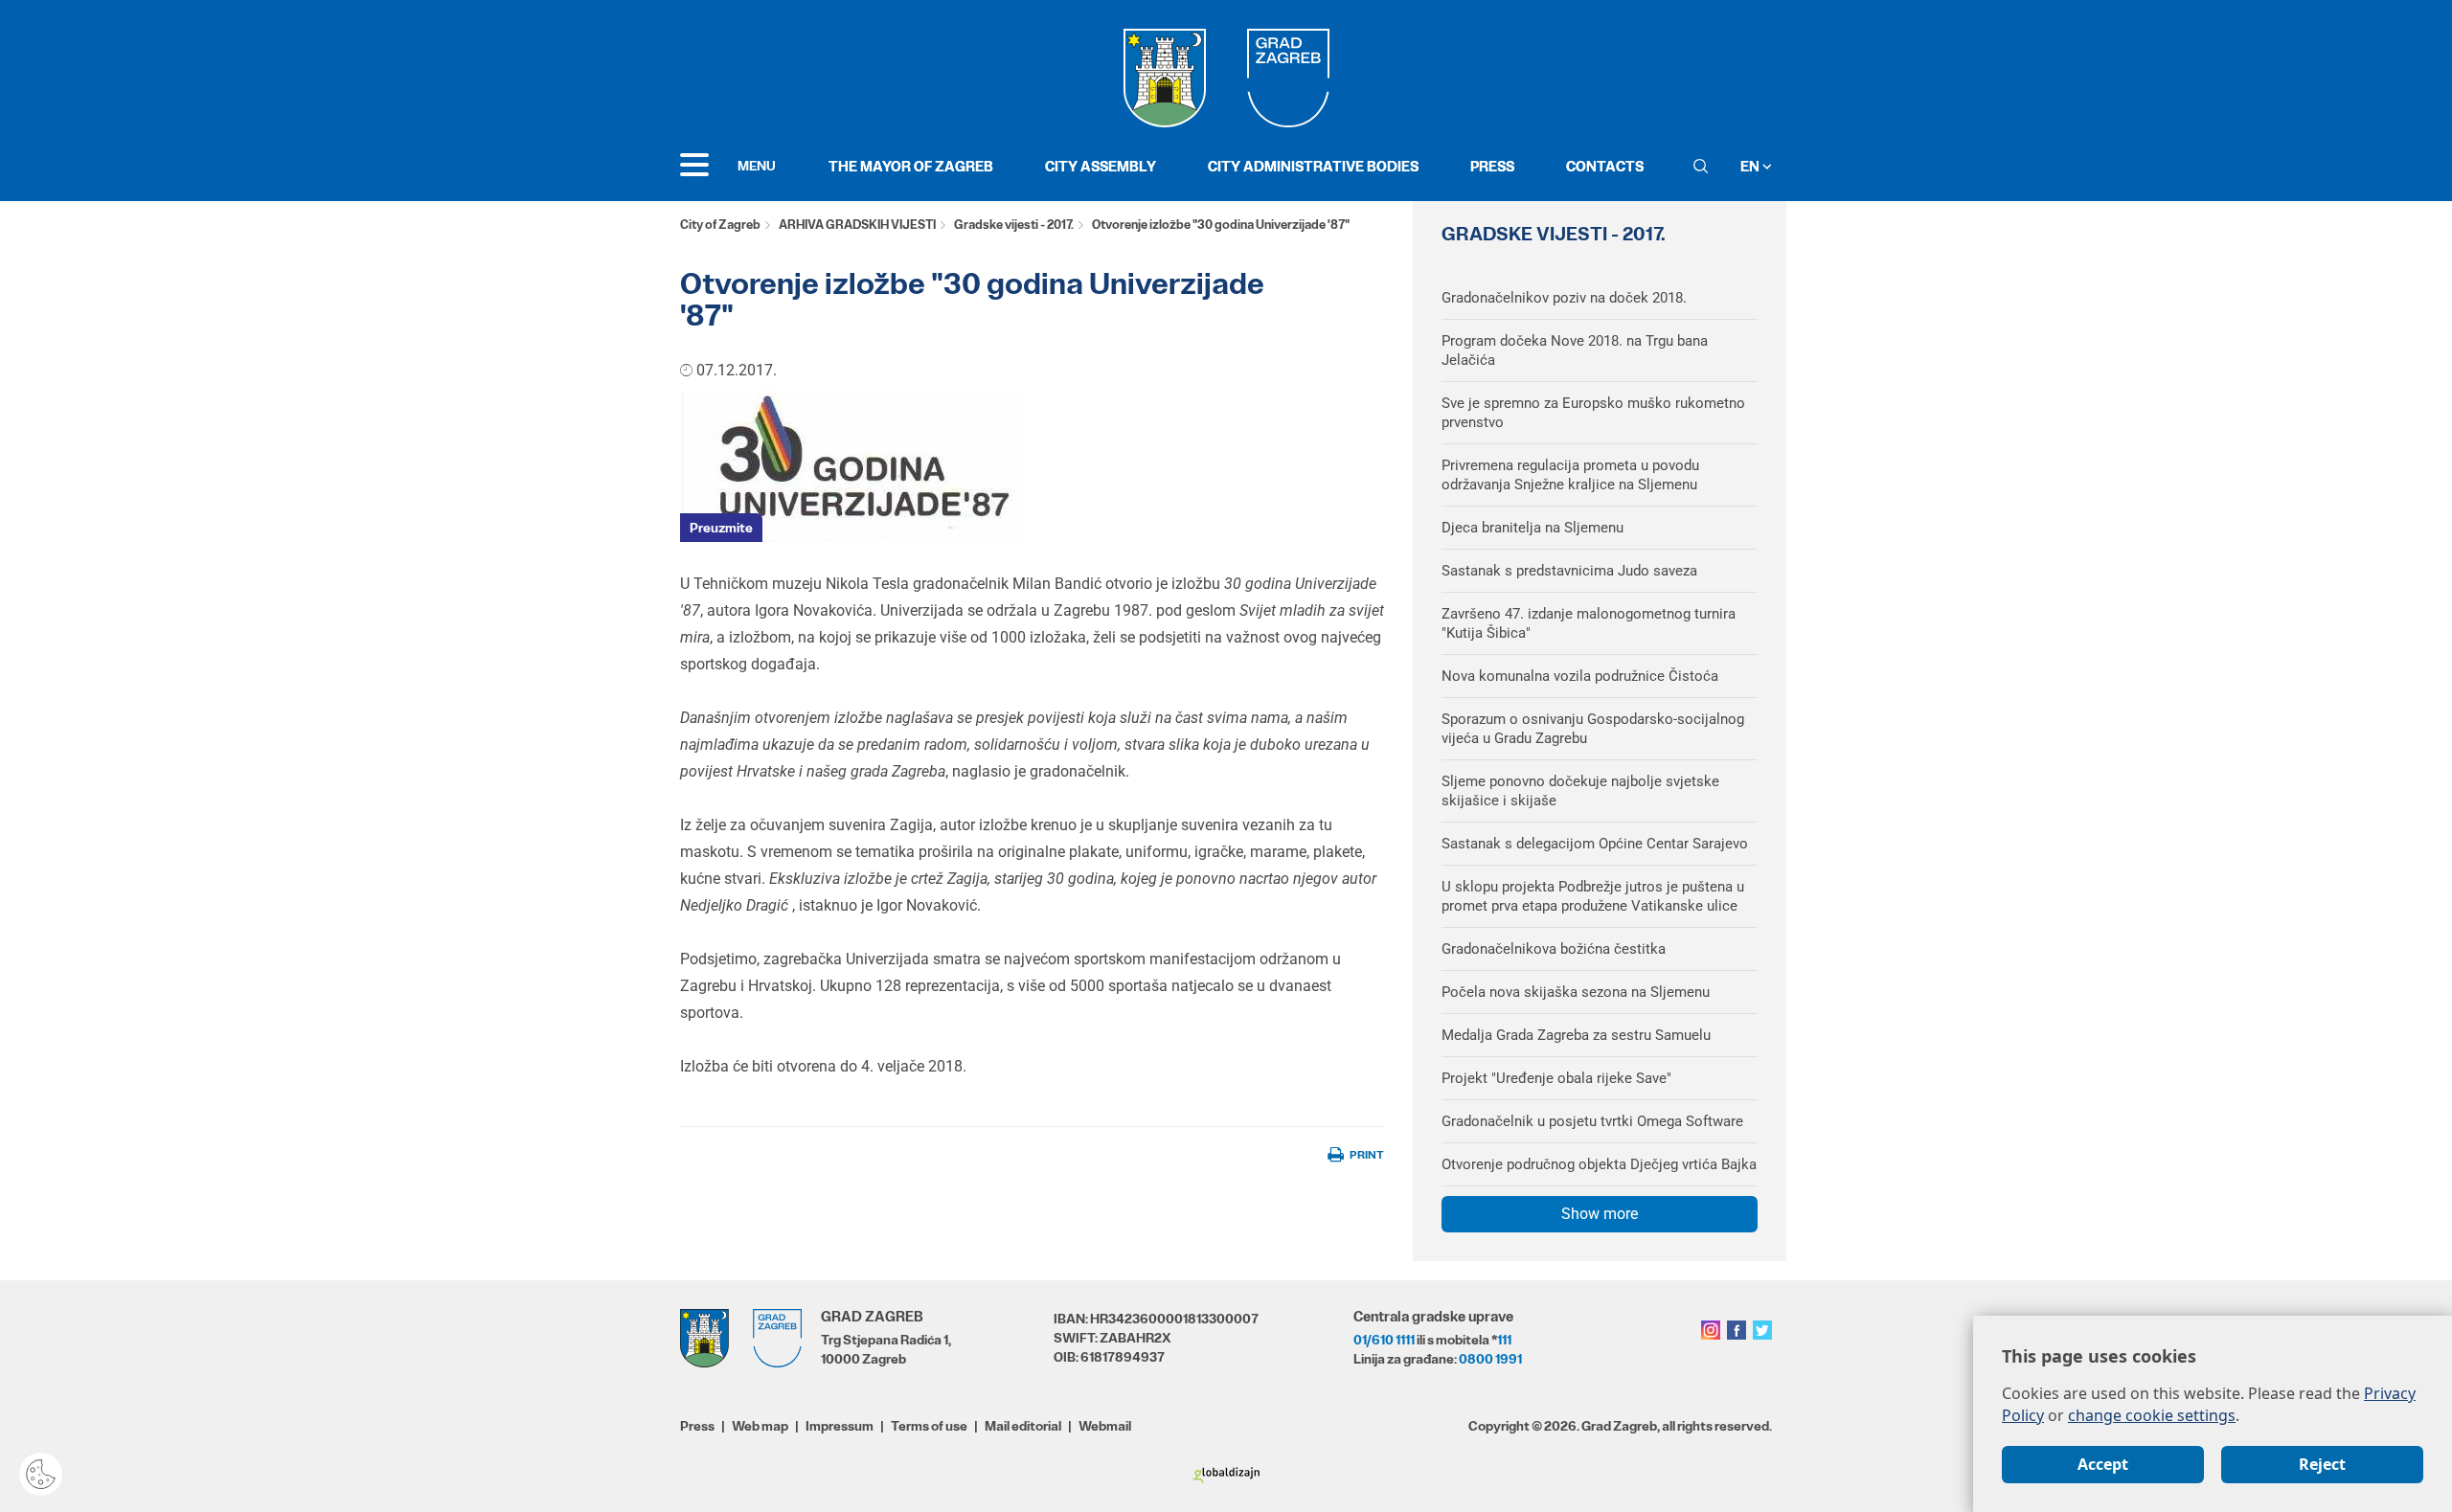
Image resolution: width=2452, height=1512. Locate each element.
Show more (1600, 1214)
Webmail (1105, 1426)
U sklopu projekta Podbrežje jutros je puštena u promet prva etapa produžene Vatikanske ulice (1593, 896)
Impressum (840, 1426)
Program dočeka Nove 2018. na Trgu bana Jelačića (1575, 350)
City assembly (1101, 166)
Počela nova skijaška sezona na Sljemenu (1576, 992)
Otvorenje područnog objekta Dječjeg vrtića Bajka (1599, 1164)
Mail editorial (1023, 1426)
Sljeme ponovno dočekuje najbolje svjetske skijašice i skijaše (1580, 791)
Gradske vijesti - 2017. (1014, 225)
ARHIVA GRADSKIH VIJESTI (857, 225)
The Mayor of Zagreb (911, 166)
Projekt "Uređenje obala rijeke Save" (1556, 1078)
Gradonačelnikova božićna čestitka (1554, 949)
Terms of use (929, 1426)
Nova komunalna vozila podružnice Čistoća (1580, 676)
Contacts (1605, 166)
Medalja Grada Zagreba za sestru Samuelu (1576, 1035)
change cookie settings (2152, 1415)
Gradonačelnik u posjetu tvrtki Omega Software (1592, 1121)
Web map (760, 1426)
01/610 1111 (1384, 1340)
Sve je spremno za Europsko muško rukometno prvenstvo (1593, 413)
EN (1751, 166)
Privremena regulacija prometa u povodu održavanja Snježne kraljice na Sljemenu (1570, 475)
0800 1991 (1490, 1359)
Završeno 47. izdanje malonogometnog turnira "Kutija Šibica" (1589, 623)
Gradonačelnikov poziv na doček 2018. (1564, 298)
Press (1492, 166)
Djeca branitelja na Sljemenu (1532, 528)
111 (1504, 1340)
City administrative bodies (1313, 166)
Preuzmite (721, 528)
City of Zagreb (720, 225)
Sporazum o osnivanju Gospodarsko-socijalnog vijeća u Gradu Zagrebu (1593, 729)
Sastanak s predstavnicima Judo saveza (1569, 571)
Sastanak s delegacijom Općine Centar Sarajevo (1595, 844)
